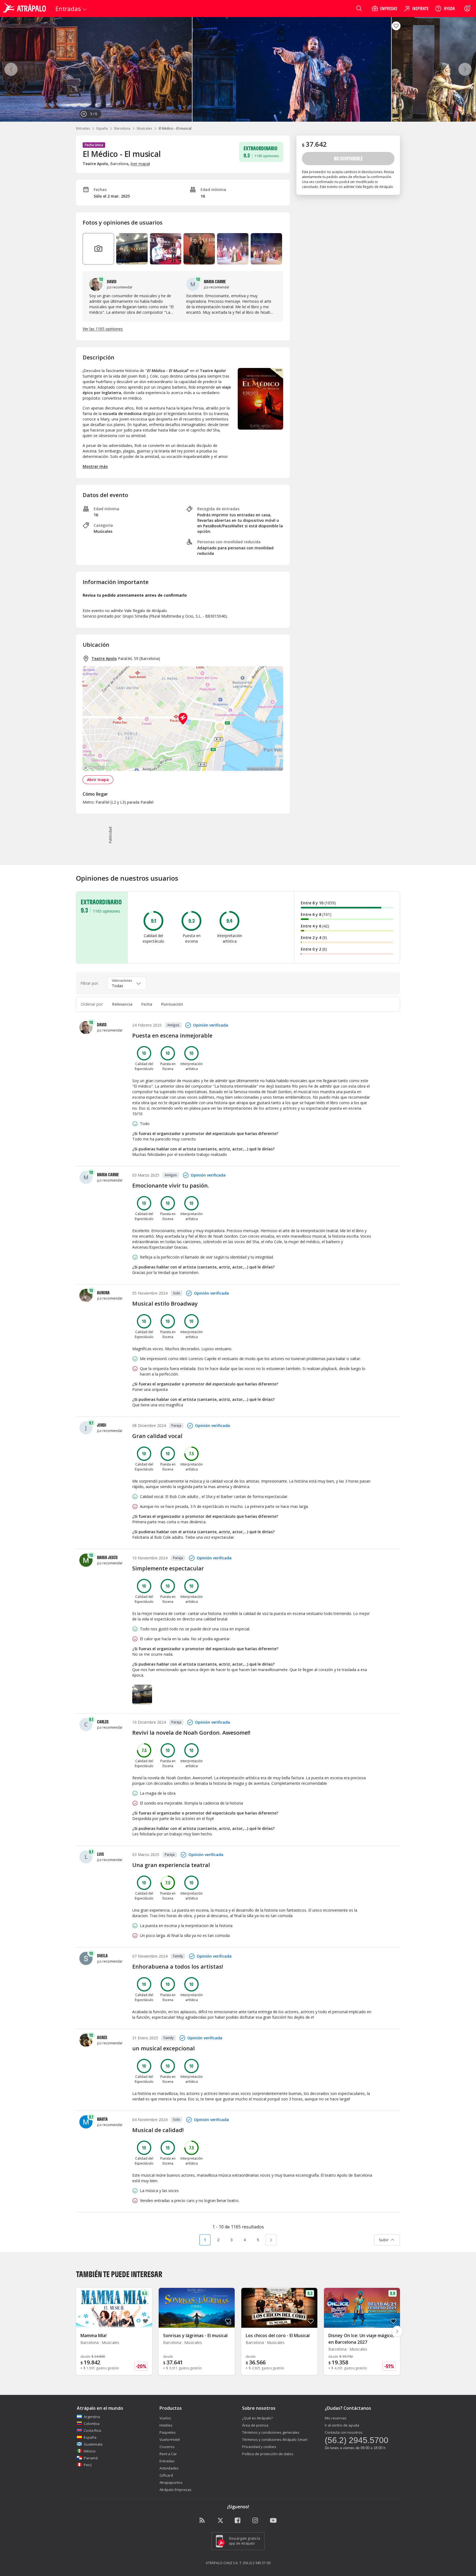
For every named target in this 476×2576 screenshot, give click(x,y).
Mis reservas (336, 2418)
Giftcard (166, 2475)
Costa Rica (92, 2430)
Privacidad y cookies (259, 2447)
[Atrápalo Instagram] (256, 2521)
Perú (88, 2465)
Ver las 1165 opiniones (103, 329)
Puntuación (172, 1004)
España (102, 128)
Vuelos (165, 2418)
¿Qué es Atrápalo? (257, 2418)
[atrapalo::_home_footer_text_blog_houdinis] (203, 2521)
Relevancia (122, 1004)
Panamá (91, 2458)
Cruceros (167, 2447)
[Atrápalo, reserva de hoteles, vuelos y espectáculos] (25, 9)
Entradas (83, 128)
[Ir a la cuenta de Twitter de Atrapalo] (220, 2521)
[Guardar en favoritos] (396, 26)
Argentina (92, 2417)
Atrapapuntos (171, 2482)
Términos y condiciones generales (271, 2432)
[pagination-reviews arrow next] (271, 2240)
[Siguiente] (465, 69)
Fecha (147, 1004)
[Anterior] (11, 69)
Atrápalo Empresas (175, 2490)
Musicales (144, 128)
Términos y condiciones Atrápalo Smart (275, 2439)
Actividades (169, 2468)
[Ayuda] (445, 9)
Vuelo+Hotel (170, 2439)
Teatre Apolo (104, 658)
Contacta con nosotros (344, 2432)
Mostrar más (95, 466)
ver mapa (140, 164)
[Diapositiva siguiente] (397, 2331)
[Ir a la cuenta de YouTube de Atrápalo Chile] (273, 2521)
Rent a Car (168, 2454)
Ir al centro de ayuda (342, 2425)
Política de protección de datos (268, 2454)
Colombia (92, 2424)
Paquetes (168, 2432)
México (90, 2451)
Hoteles (166, 2425)
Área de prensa (255, 2425)
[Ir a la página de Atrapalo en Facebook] (238, 2521)
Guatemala (93, 2444)
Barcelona (122, 128)
